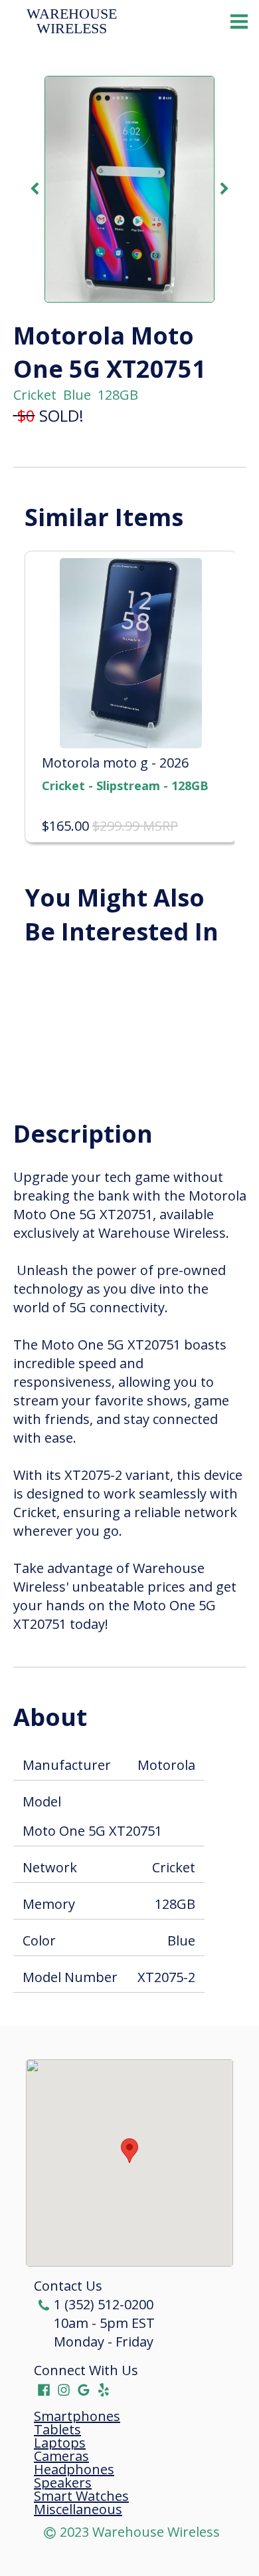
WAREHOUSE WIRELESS (74, 21)
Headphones (74, 2470)
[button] (129, 2151)
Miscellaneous (78, 2509)
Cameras (61, 2456)
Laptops (60, 2443)
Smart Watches (81, 2496)
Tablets (57, 2430)
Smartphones (77, 2416)
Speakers (63, 2483)
